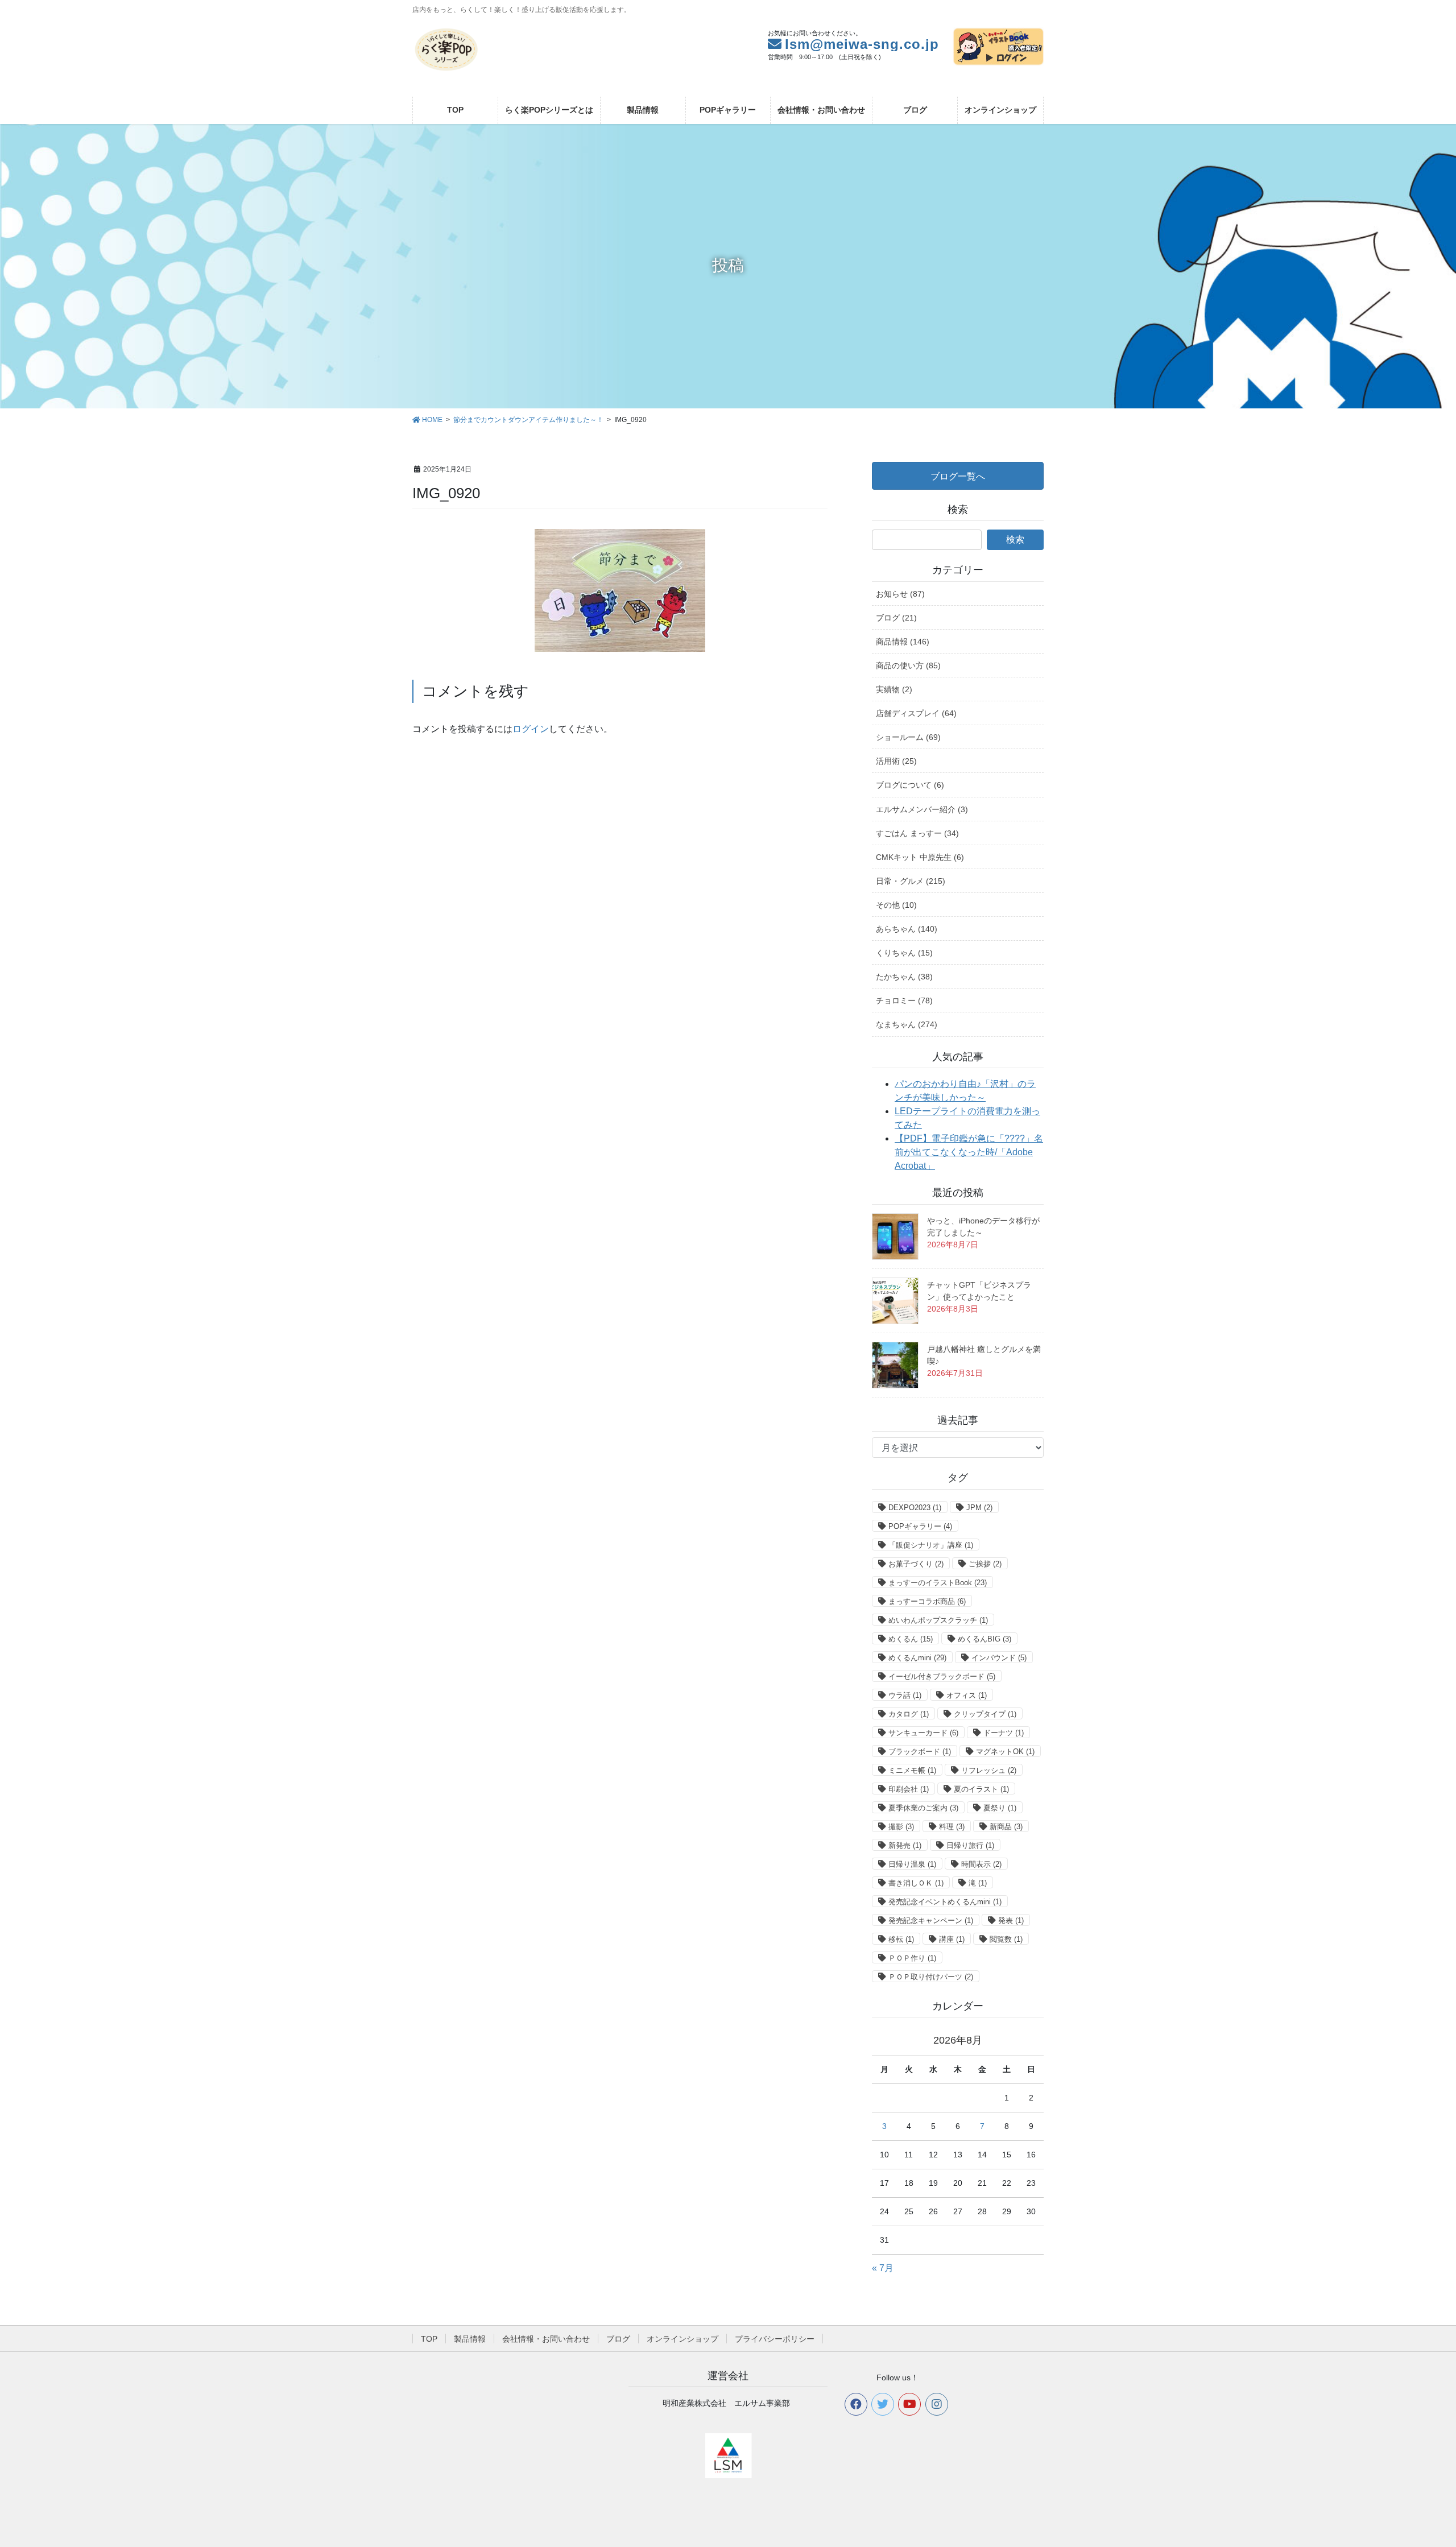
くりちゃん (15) (904, 953)
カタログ (909, 1714)
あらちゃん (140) (907, 929)
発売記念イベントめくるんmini (945, 1902)
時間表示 (981, 1864)
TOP (429, 2339)
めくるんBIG (985, 1639)
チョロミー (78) (904, 1000)
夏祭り (1000, 1808)
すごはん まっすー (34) (917, 833)
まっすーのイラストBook (938, 1583)
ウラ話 (905, 1695)
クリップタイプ (985, 1714)
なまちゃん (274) (907, 1024)
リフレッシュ (989, 1770)
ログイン (531, 729)
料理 (952, 1827)
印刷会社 (909, 1789)
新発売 (905, 1845)
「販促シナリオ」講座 (931, 1545)
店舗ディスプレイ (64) (916, 713)
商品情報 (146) (903, 642)
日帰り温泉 (912, 1864)
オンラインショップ (682, 2339)
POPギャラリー (920, 1526)
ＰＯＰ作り (912, 1958)
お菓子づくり (916, 1564)
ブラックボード (920, 1752)
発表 (1011, 1920)
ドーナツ (1004, 1733)
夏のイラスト (981, 1789)
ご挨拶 (985, 1564)
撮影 (901, 1827)
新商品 (1006, 1827)
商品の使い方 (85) (908, 665)
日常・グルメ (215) (911, 881)
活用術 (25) (896, 761)
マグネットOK (1005, 1752)
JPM (979, 1508)
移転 (901, 1939)
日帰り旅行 (970, 1845)
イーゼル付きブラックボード (942, 1676)
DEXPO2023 (915, 1508)
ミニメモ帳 (912, 1770)
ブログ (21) (896, 618)
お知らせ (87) (900, 594)
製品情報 (470, 2339)
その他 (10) (896, 905)
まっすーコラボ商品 (927, 1601)
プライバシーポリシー (775, 2339)
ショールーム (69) (908, 737)
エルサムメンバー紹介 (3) (922, 809)
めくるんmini (917, 1658)
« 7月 (883, 2268)
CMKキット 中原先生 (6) (920, 857)
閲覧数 (1006, 1939)
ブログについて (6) (910, 785)
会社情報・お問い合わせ (546, 2339)
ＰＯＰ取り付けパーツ (931, 1977)
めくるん (911, 1639)
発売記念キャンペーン (931, 1920)
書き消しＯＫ (916, 1883)
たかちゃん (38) (904, 977)
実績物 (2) (894, 689)
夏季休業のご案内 (923, 1808)
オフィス (967, 1695)
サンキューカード (923, 1733)
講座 (952, 1939)
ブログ (618, 2339)
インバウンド (999, 1658)
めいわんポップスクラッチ (938, 1620)
